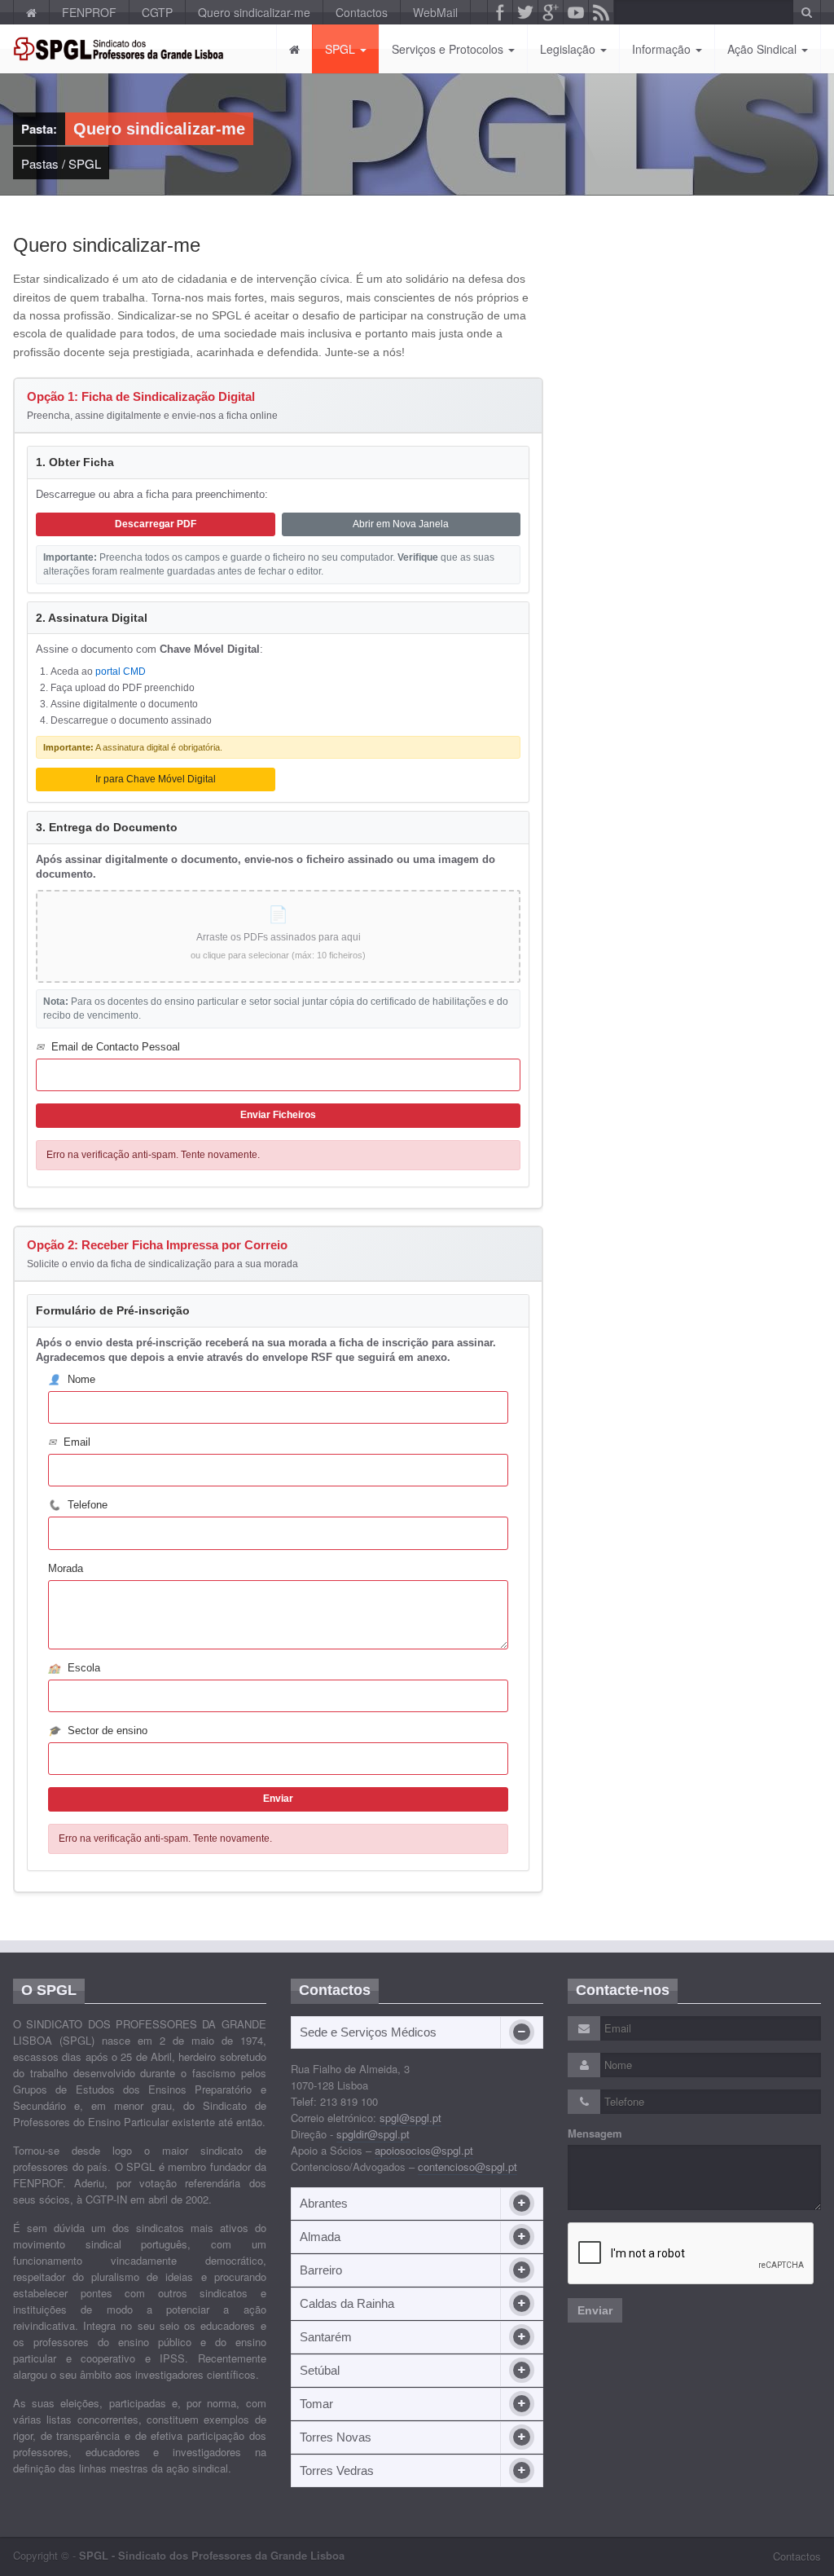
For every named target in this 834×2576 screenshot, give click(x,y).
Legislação (569, 49)
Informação (663, 49)
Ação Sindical (764, 49)
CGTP (157, 12)
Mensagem (595, 2133)
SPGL (342, 49)
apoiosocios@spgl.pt (424, 2150)
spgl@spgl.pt (410, 2118)
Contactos (362, 12)
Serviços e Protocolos (449, 49)
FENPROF (89, 12)
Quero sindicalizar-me (254, 12)
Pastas (40, 163)
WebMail (435, 12)
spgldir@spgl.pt (373, 2134)
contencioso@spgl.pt (467, 2166)
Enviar (595, 2310)
